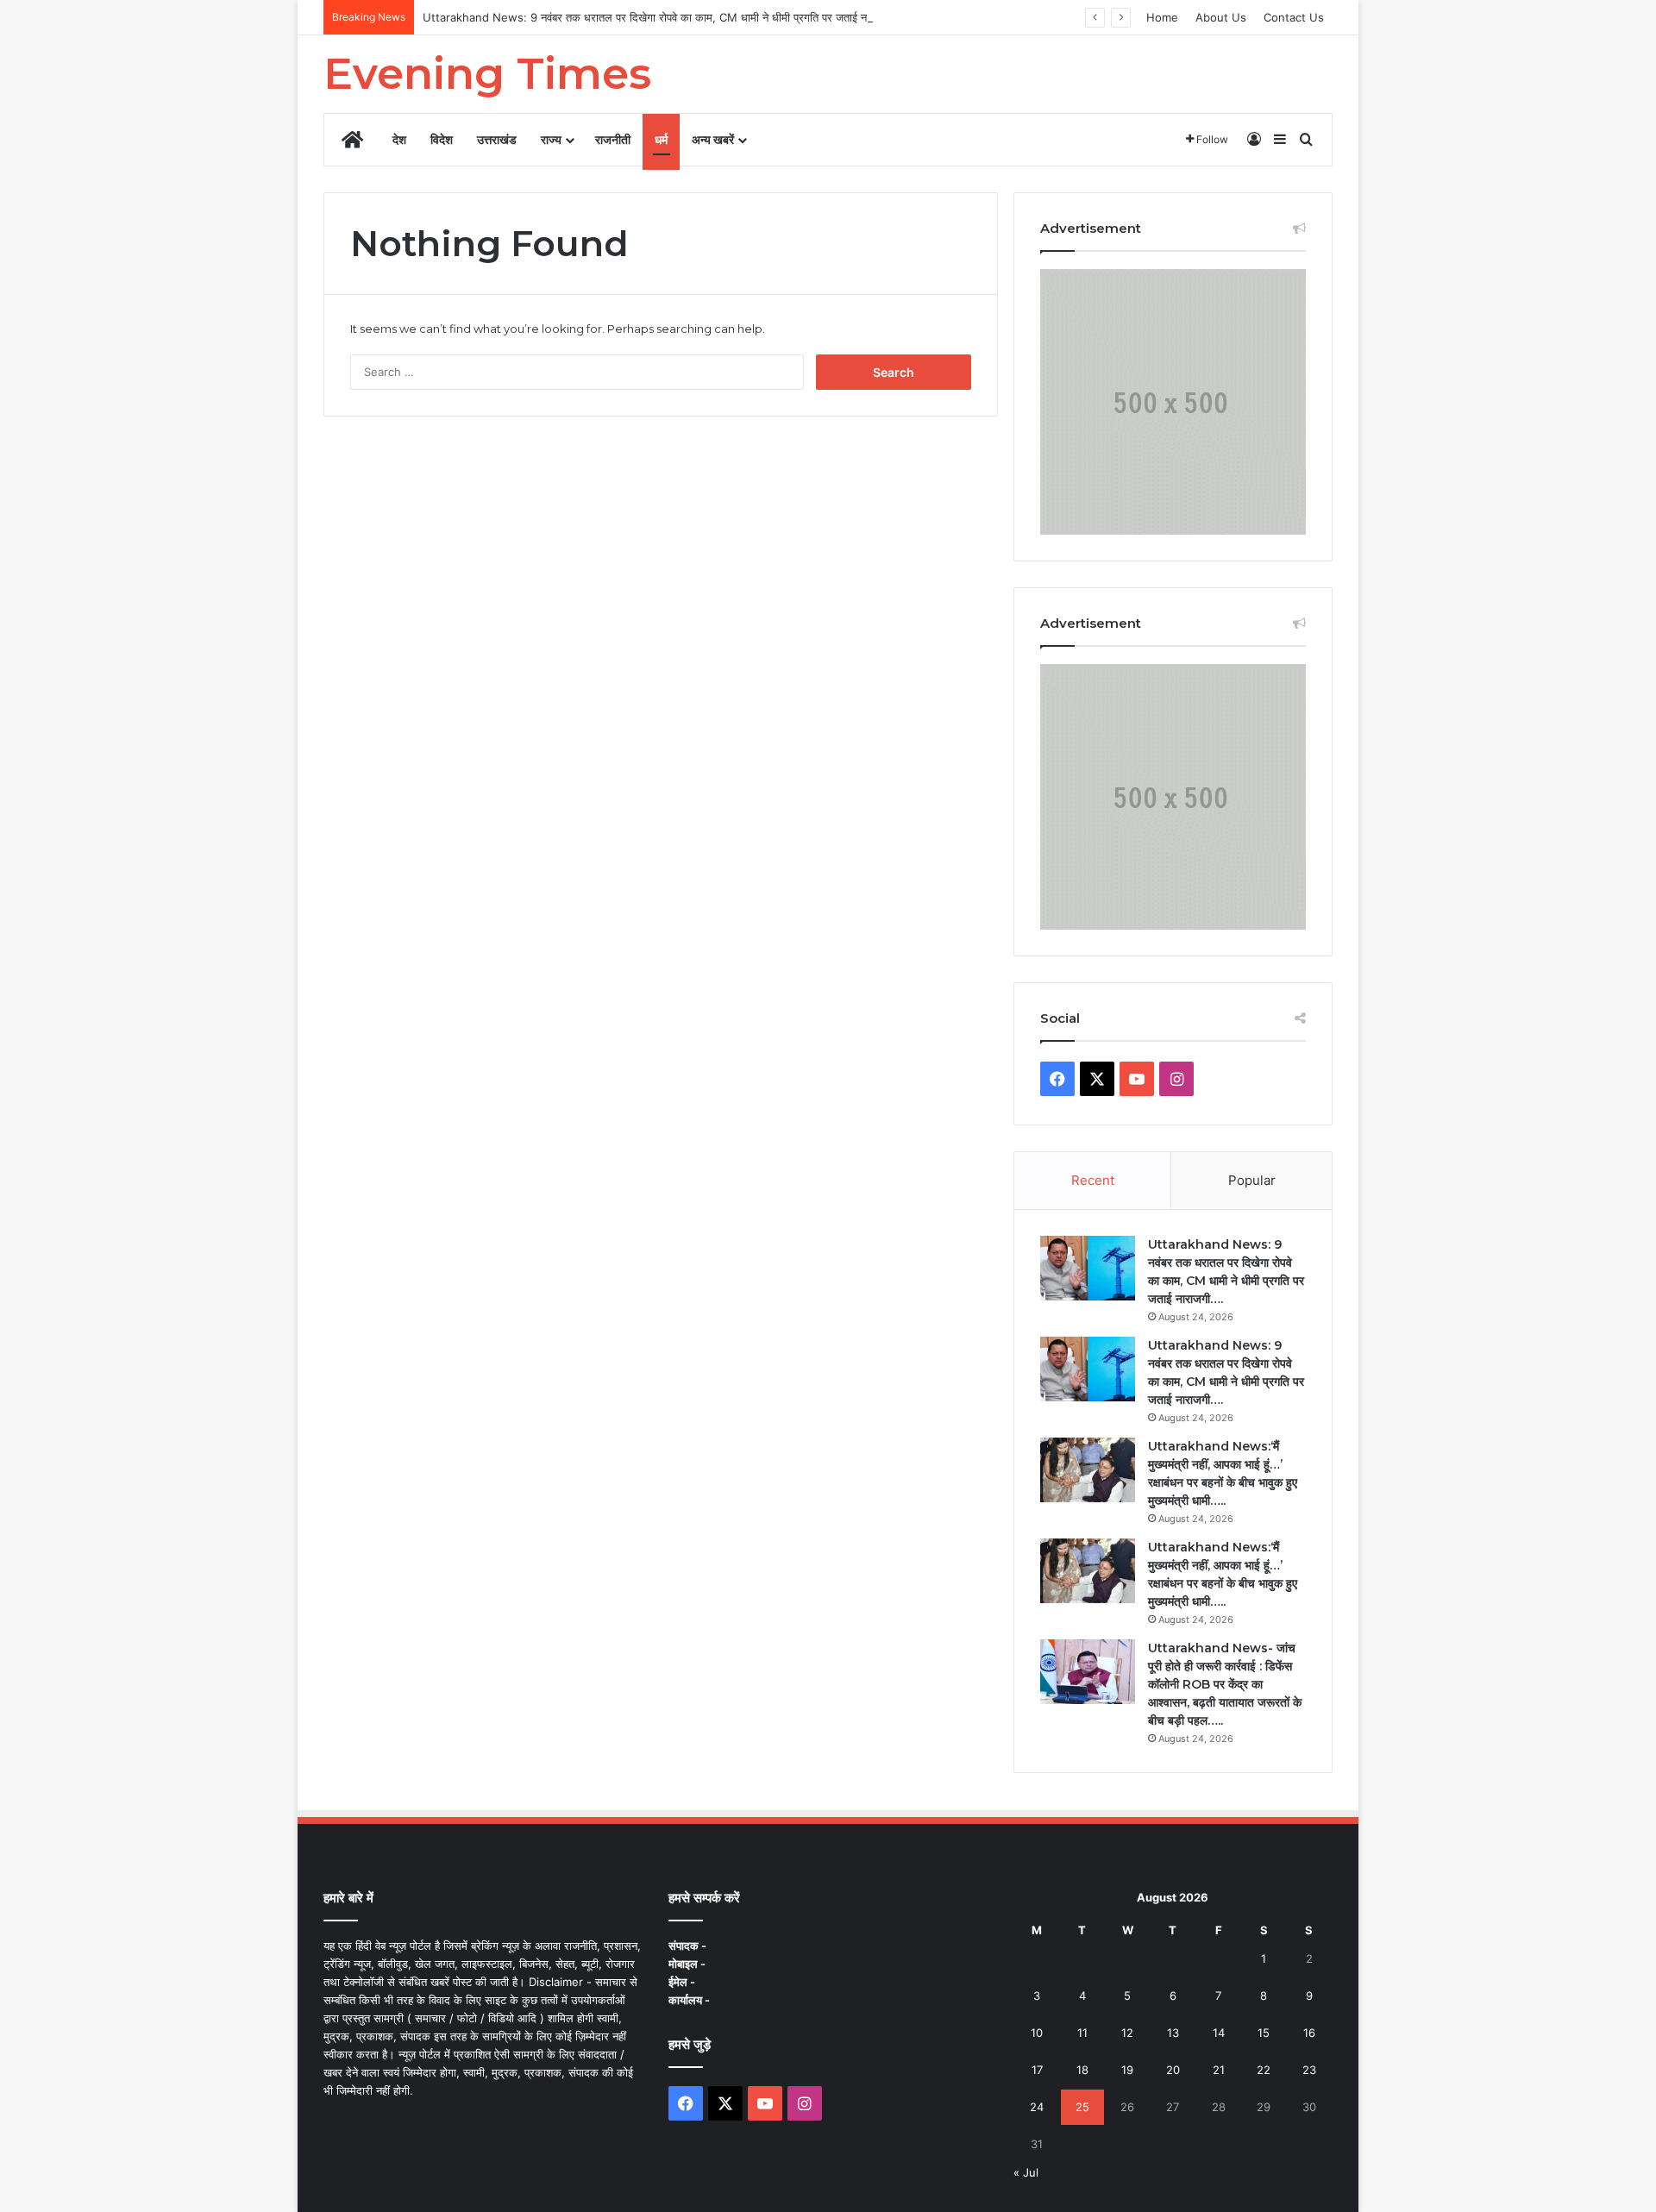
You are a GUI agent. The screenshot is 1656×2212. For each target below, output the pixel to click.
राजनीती (613, 139)
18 (1082, 2070)
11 (1082, 2033)
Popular (1252, 1180)
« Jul (1026, 2172)
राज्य (551, 139)
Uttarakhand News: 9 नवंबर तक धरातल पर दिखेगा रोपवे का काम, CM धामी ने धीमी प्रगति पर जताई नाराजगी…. (665, 17)
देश (399, 139)
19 (1127, 2070)
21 (1219, 2070)
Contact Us (1294, 17)
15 (1264, 2033)
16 (1309, 2033)
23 (1309, 2070)
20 (1173, 2070)
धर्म (661, 139)
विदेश (442, 139)
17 (1037, 2070)
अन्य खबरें (713, 139)
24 (1037, 2107)
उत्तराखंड (497, 139)
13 (1173, 2033)
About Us (1221, 17)
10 (1037, 2033)
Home (1162, 17)
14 (1219, 2033)
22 (1264, 2070)
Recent (1093, 1180)
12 (1127, 2033)
